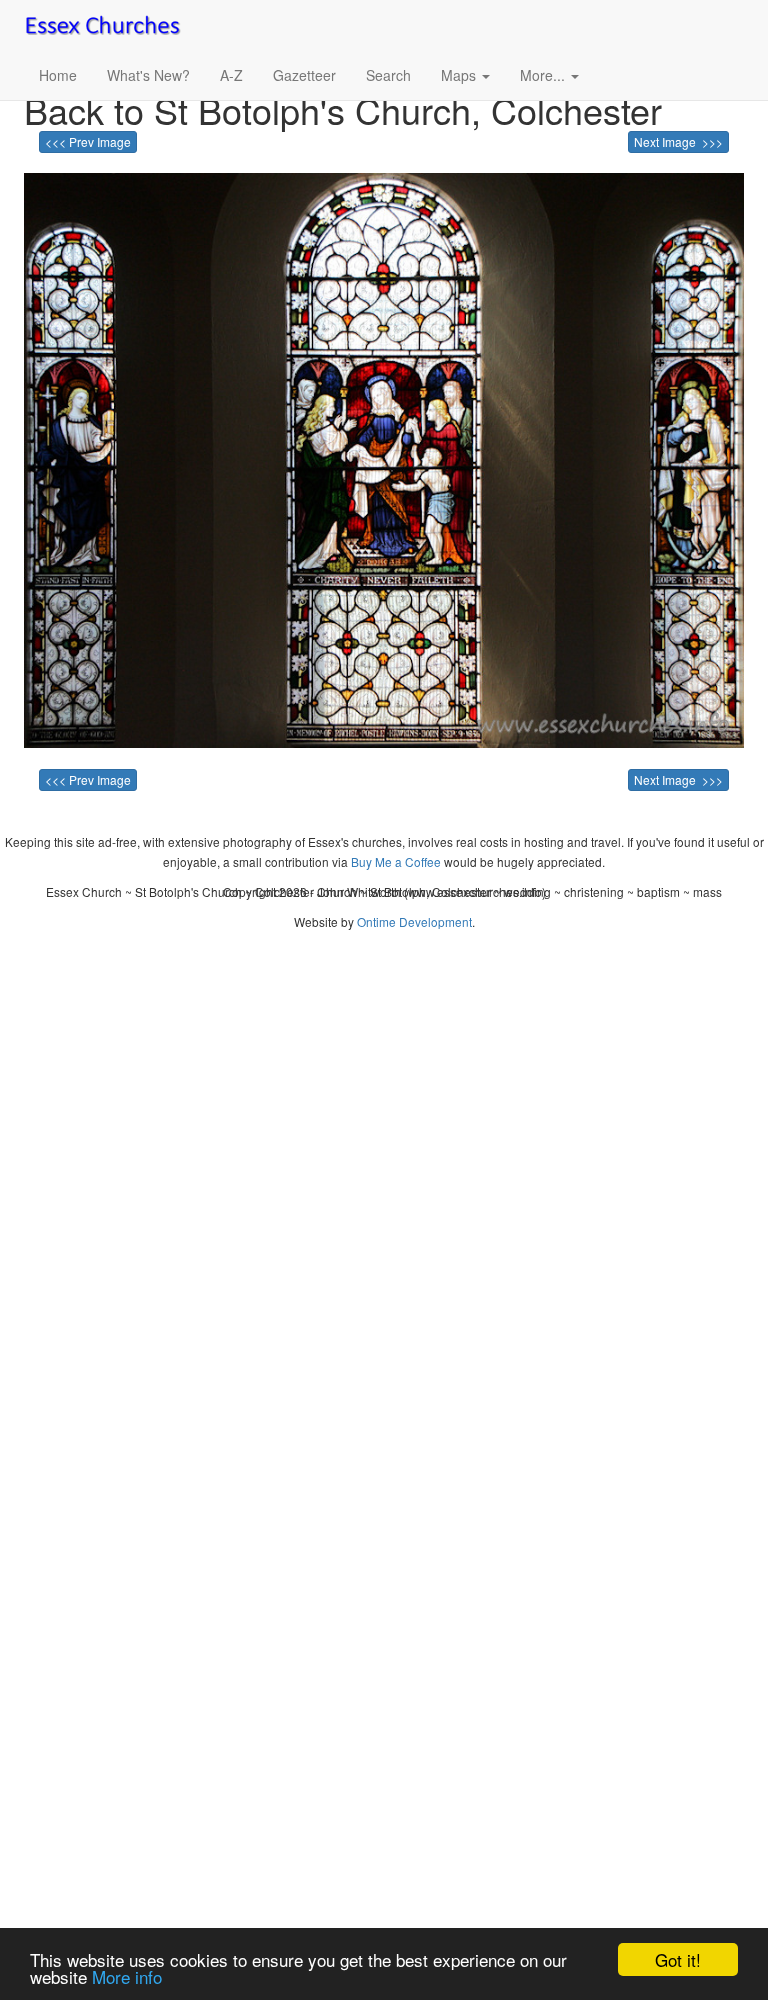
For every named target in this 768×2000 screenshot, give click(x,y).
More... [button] (544, 75)
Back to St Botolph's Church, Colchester (343, 109)
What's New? (148, 75)
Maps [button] (460, 75)
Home (58, 75)
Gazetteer (304, 75)
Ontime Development (414, 921)
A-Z (231, 75)
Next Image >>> (678, 141)
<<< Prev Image (88, 141)
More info (127, 1976)
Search (388, 75)
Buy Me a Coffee (396, 861)
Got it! (678, 1959)
